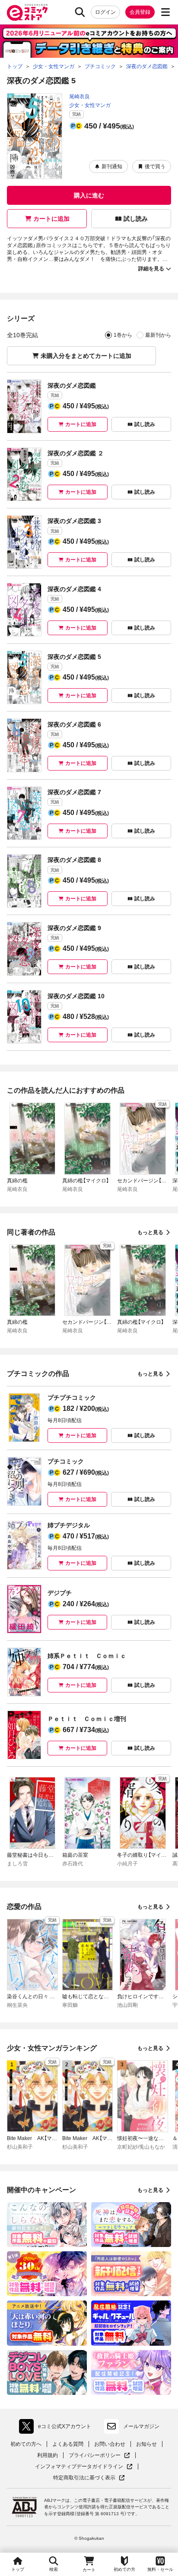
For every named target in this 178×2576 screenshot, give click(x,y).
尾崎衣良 (79, 97)
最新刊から (158, 335)
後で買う (155, 166)
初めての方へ (26, 2444)
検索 (54, 2569)
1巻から (123, 335)
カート (89, 2570)
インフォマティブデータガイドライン (79, 2467)
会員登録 (140, 12)
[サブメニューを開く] (165, 12)
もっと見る (150, 1232)
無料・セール (160, 2569)
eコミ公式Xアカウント (57, 2428)
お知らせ (146, 2444)
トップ (18, 2569)
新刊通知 (112, 166)
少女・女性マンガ (90, 105)
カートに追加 (51, 219)
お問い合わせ (110, 2444)
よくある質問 (68, 2444)
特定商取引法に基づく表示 (89, 2478)
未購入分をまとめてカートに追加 (86, 356)
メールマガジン (141, 2426)
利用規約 (48, 2455)
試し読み (136, 219)
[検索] (80, 12)
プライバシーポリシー (99, 2455)
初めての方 (124, 2569)
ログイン (105, 12)
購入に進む (89, 195)
